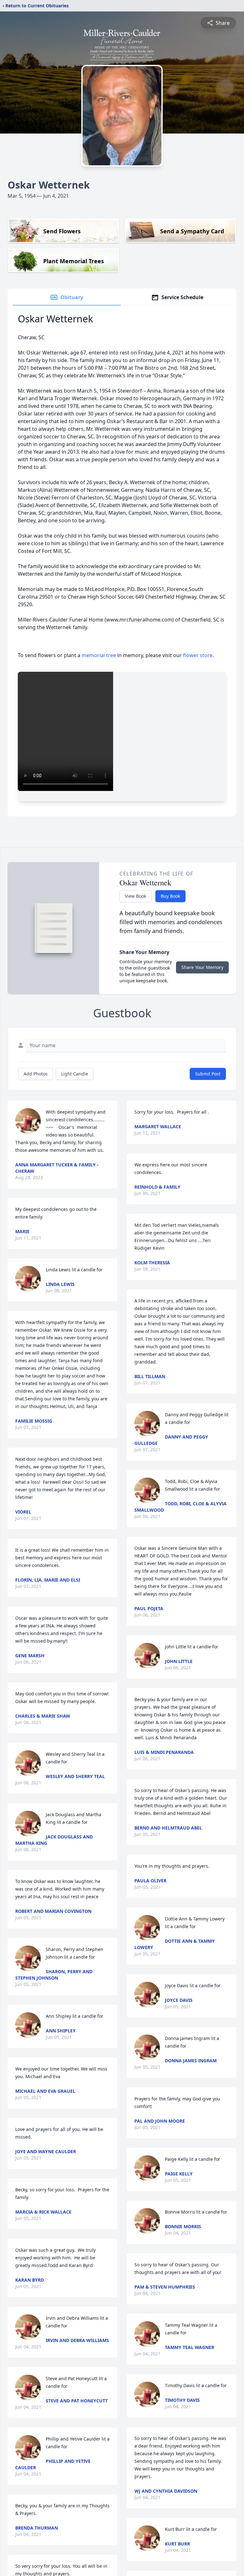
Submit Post (208, 1074)
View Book (136, 896)
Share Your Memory (202, 967)
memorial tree (99, 655)
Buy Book (170, 896)
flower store (198, 655)
